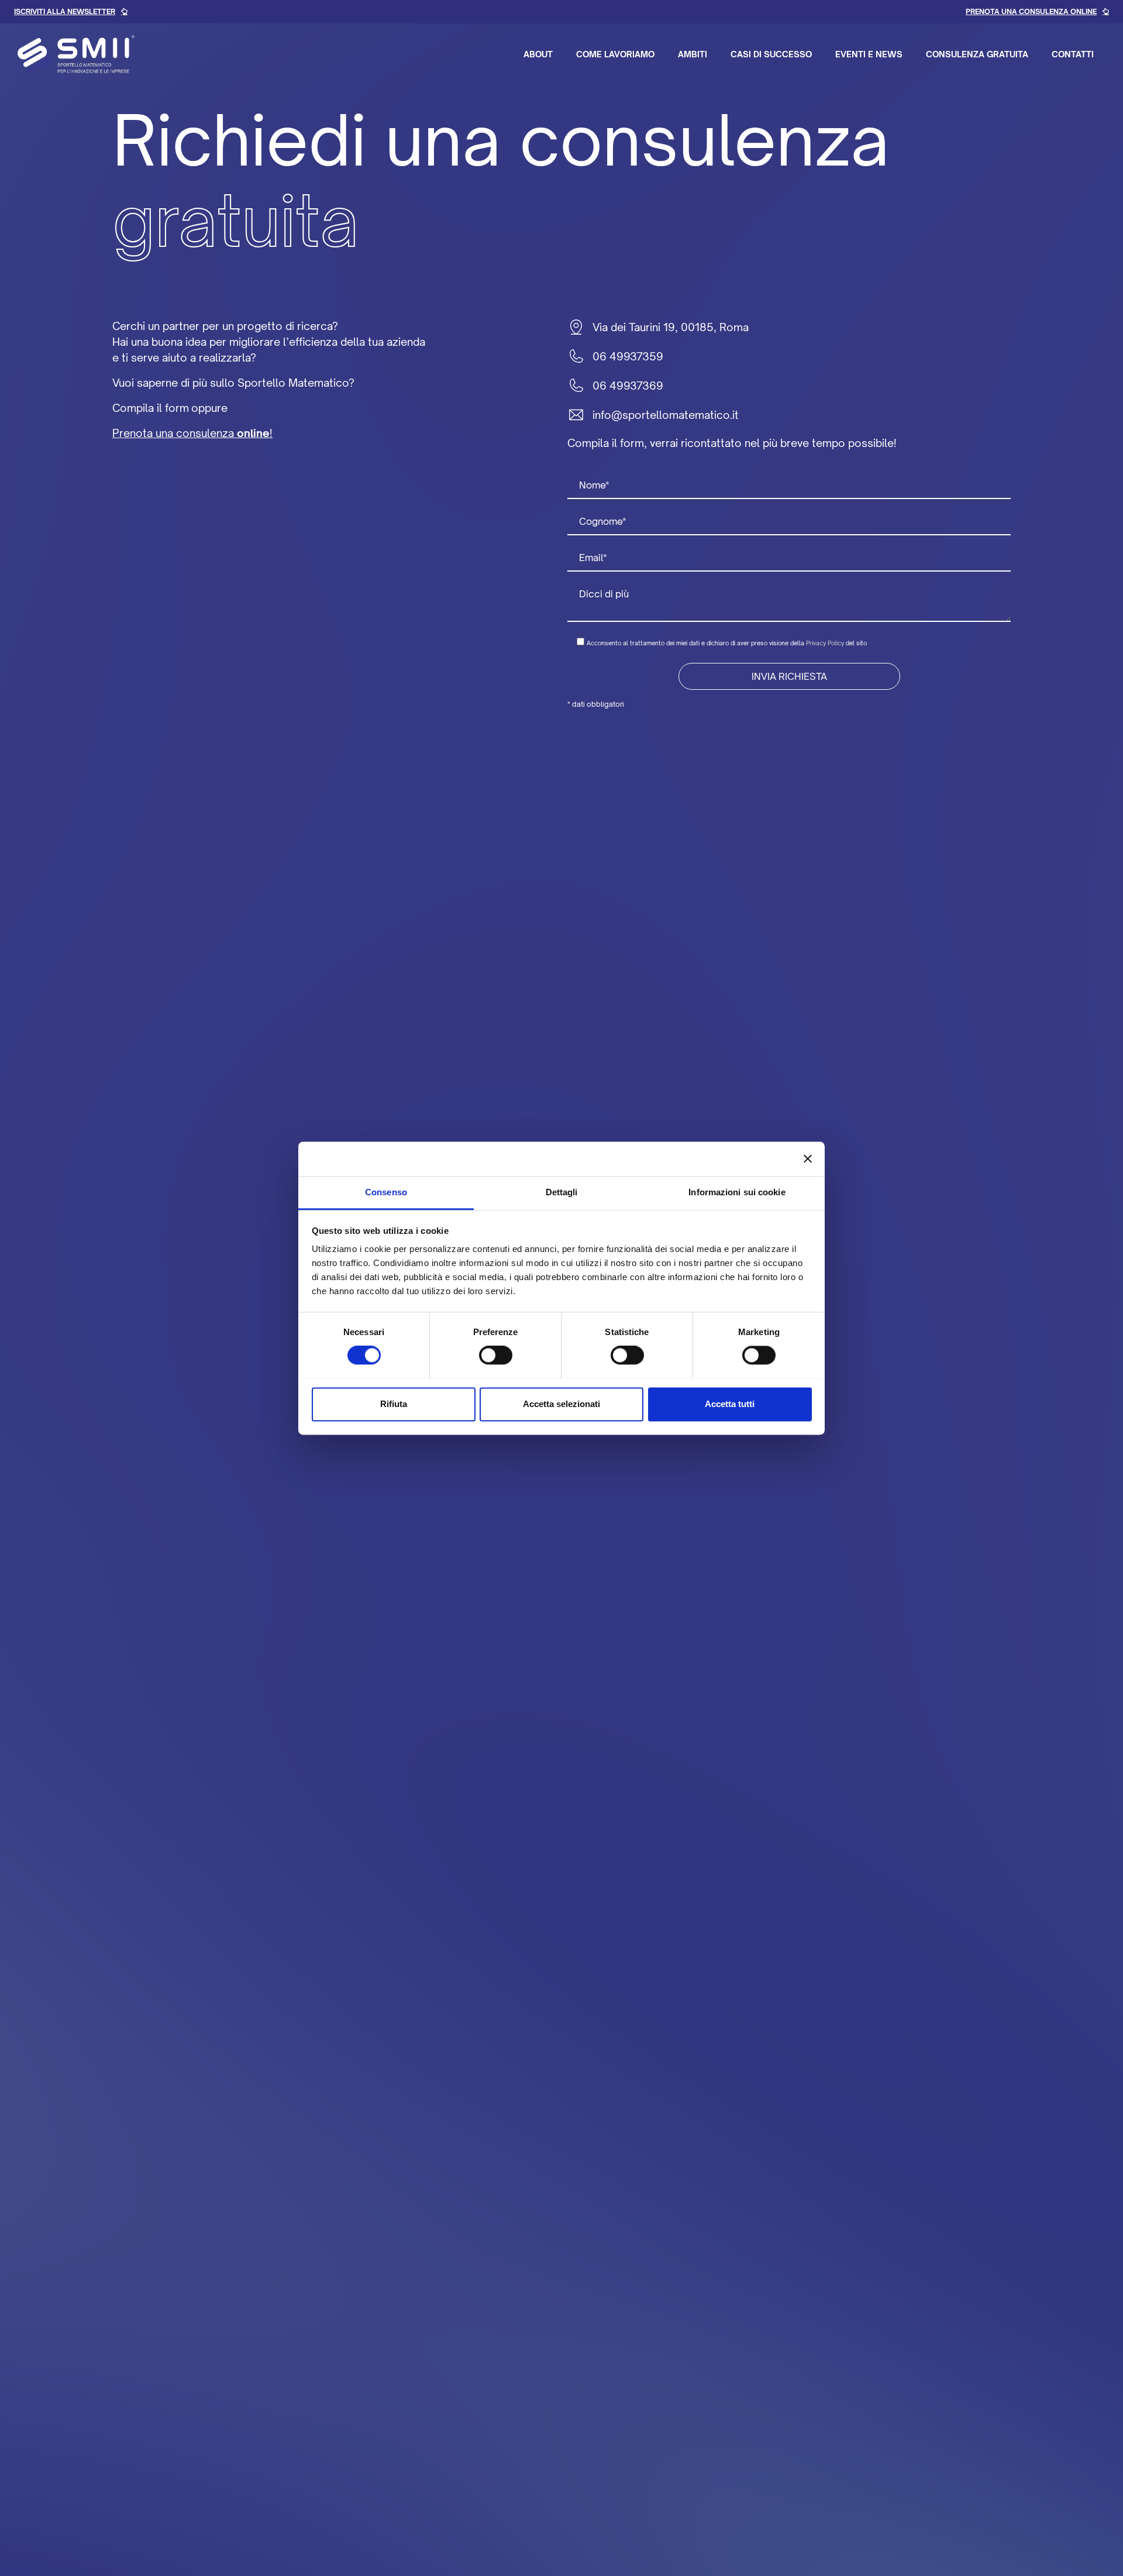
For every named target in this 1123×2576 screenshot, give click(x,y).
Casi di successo (771, 54)
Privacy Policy (825, 643)
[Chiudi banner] (808, 1158)
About (538, 54)
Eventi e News (869, 54)
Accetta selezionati (561, 1404)
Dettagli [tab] (562, 1192)
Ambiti (693, 54)
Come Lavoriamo (615, 54)
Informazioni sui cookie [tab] (737, 1192)
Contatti (1073, 54)
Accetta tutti (730, 1404)
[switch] (496, 1355)
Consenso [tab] (386, 1192)
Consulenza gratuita (977, 54)
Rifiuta (394, 1404)
